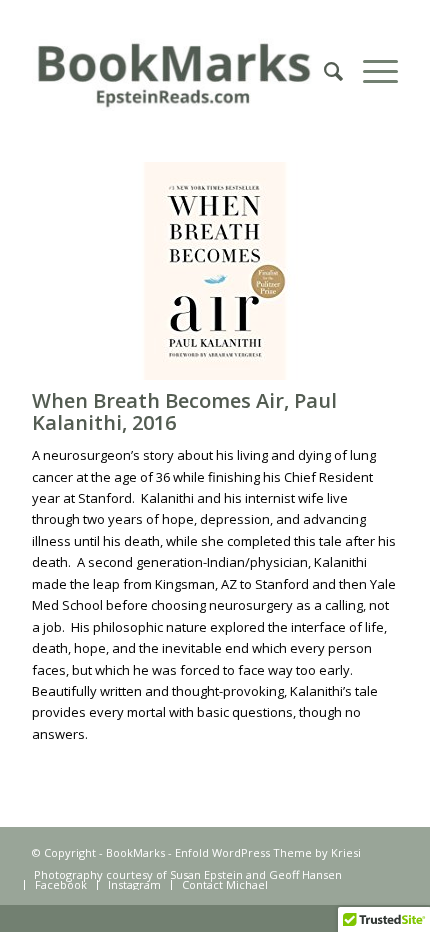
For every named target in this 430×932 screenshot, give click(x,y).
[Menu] (370, 71)
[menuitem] (323, 71)
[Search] (323, 71)
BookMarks (135, 852)
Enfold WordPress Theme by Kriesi (268, 852)
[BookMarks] (178, 71)
